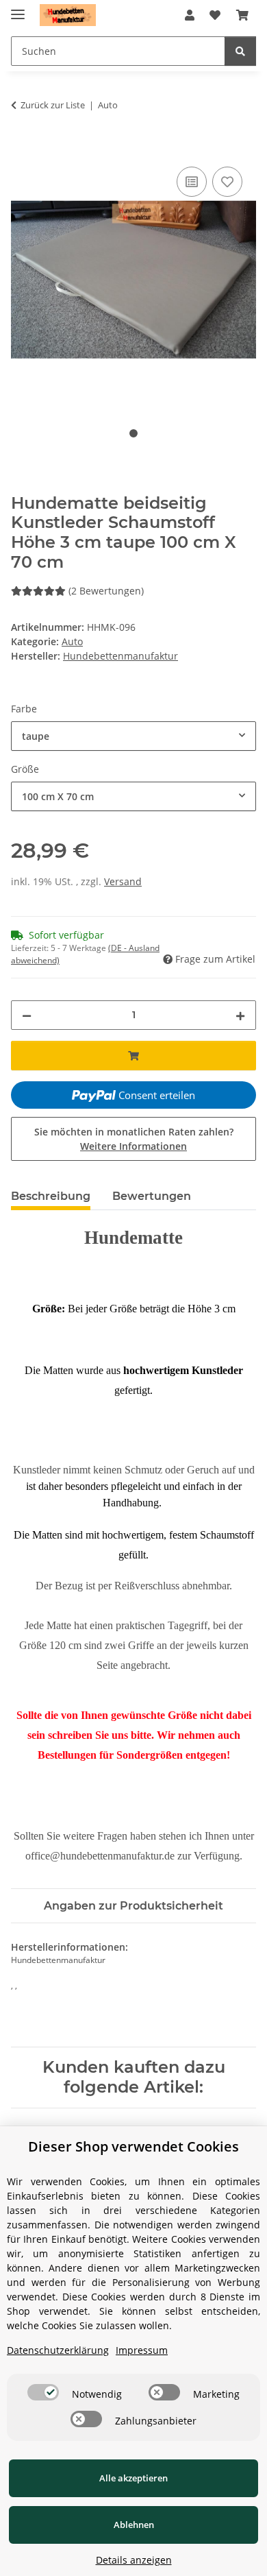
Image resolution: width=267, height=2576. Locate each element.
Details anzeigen (134, 2560)
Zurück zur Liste (53, 105)
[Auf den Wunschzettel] (227, 182)
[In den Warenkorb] (22, 148)
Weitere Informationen (133, 1146)
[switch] (43, 2392)
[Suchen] (240, 51)
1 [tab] (133, 433)
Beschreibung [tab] (51, 1196)
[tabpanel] (133, 280)
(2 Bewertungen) (106, 591)
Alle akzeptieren (133, 2478)
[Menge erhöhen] (240, 1015)
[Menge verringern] (27, 1015)
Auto (72, 641)
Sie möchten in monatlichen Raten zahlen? (134, 1139)
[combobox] (133, 736)
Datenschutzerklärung (58, 2350)
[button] (190, 15)
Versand (123, 881)
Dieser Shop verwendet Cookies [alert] (133, 2146)
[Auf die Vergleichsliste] (192, 182)
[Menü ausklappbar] (18, 9)
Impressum (142, 2350)
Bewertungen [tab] (152, 1196)
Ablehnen (134, 2525)
